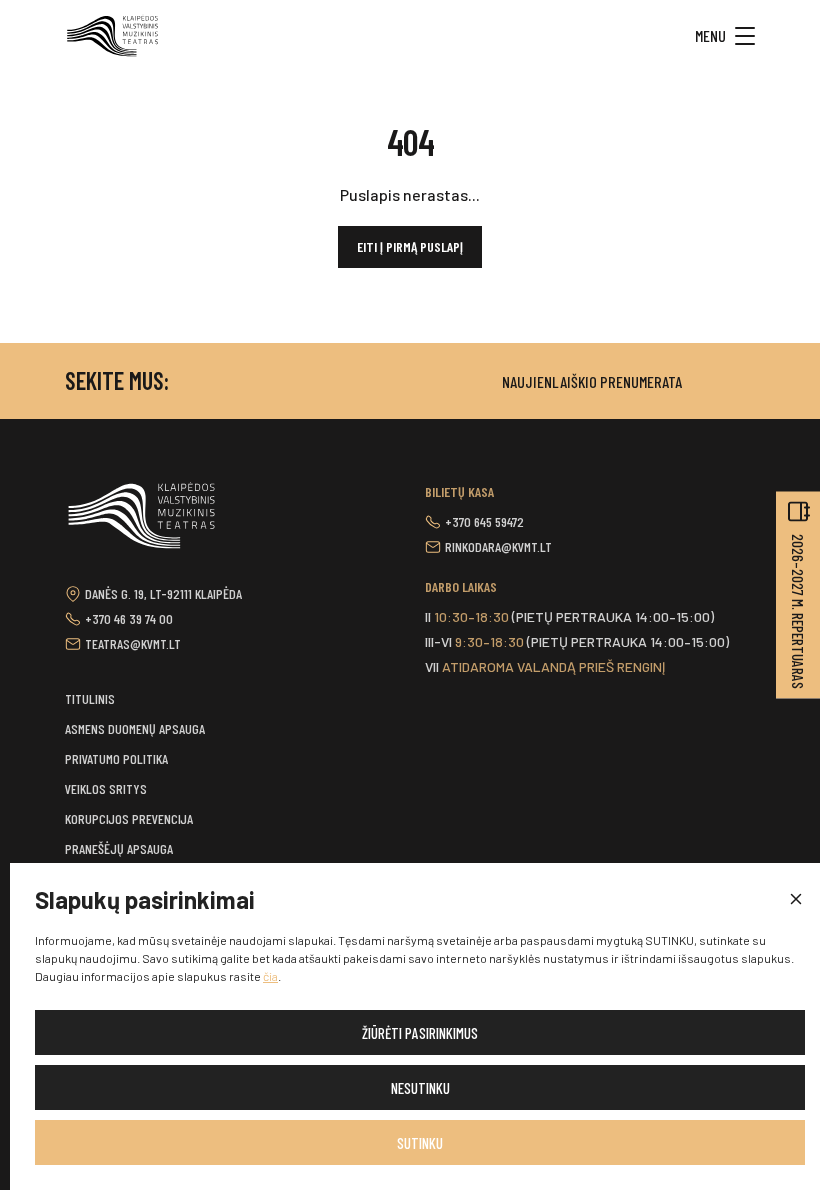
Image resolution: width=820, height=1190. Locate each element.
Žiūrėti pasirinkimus (420, 1033)
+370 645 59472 (484, 521)
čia (270, 976)
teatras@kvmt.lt (133, 643)
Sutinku (420, 1143)
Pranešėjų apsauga (119, 848)
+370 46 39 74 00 (129, 618)
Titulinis (90, 698)
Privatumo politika (116, 758)
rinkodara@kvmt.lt (498, 546)
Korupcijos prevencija (129, 818)
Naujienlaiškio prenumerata (592, 381)
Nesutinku (420, 1088)
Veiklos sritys (106, 788)
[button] (795, 900)
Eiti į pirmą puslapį (410, 246)
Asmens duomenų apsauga (135, 728)
